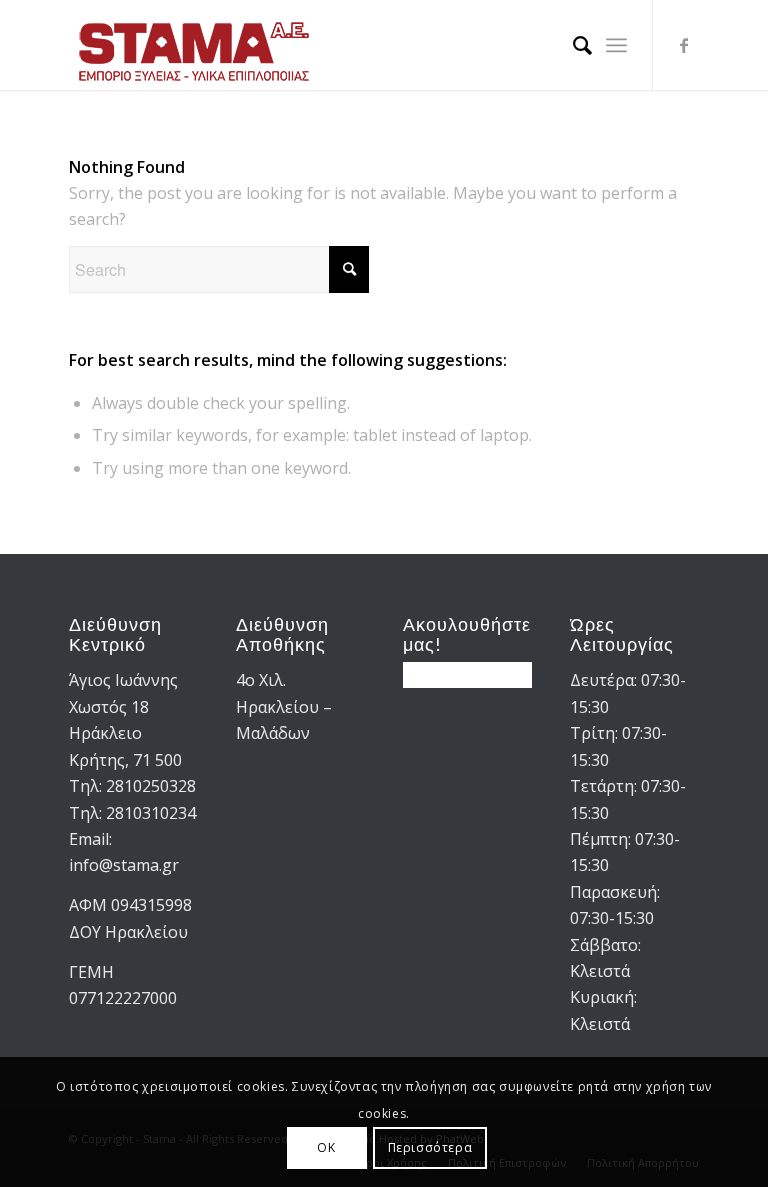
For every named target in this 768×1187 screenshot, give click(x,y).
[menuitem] (572, 45)
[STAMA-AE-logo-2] (194, 45)
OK (326, 1147)
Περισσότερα (430, 1147)
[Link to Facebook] (684, 45)
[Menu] (616, 45)
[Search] (572, 45)
